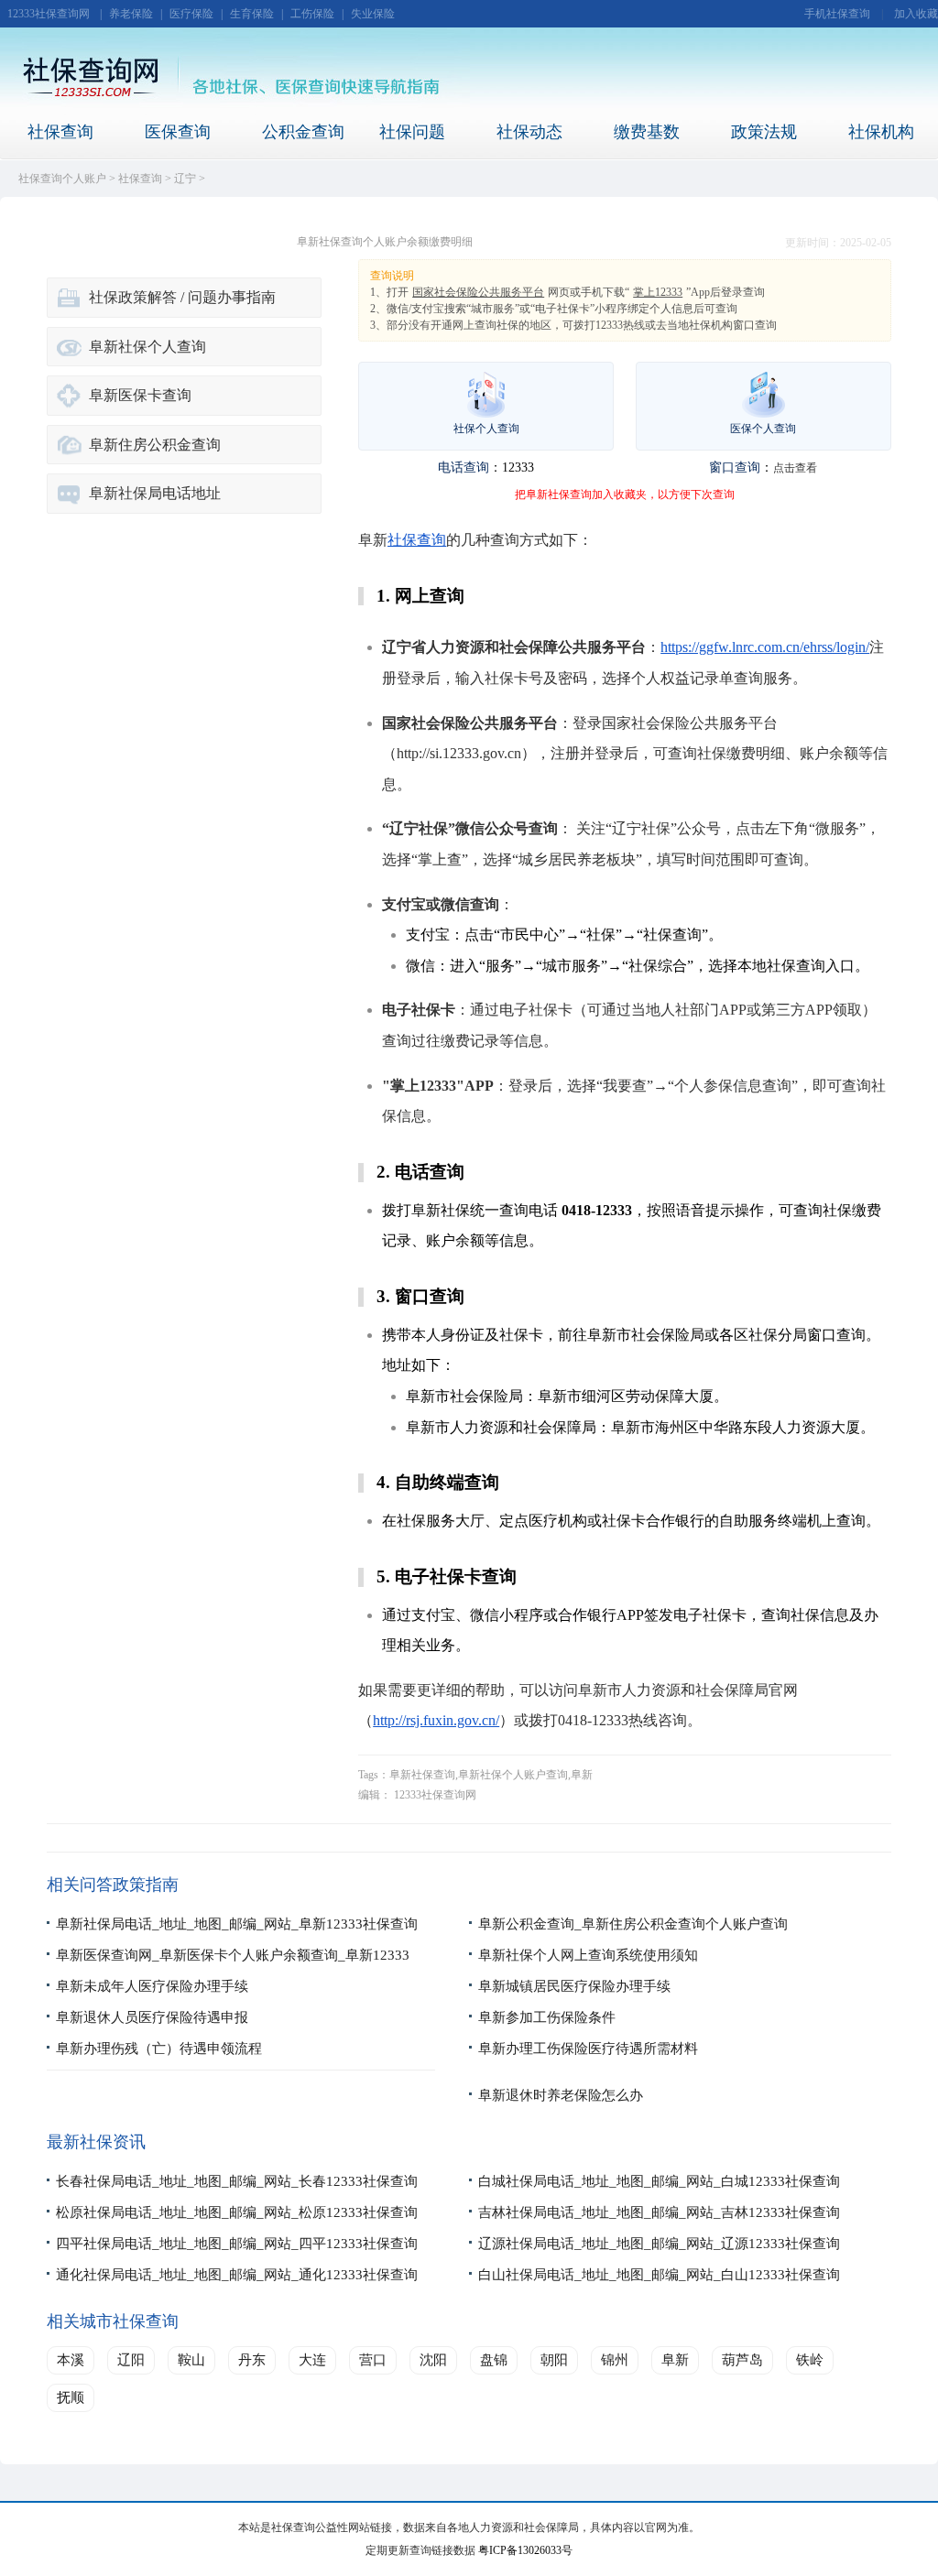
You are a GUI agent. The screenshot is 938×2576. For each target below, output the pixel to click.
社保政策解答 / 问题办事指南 (182, 297)
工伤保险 (312, 14)
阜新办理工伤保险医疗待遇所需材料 (588, 2049)
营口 (373, 2360)
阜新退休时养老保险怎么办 (561, 2095)
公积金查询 (303, 132)
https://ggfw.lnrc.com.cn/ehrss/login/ (765, 647)
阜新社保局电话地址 (155, 493)
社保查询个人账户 (62, 179)
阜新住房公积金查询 (155, 445)
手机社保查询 (837, 14)
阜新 (675, 2360)
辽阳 (131, 2360)
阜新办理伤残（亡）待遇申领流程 (159, 2049)
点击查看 (795, 468)
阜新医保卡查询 (140, 395)
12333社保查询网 (49, 14)
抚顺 (71, 2397)
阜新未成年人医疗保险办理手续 (152, 1986)
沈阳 (433, 2360)
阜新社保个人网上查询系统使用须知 (588, 1955)
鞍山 (191, 2360)
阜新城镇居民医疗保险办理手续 (574, 1986)
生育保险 (252, 14)
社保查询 (60, 132)
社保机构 (881, 132)
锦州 (615, 2360)
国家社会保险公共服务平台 (478, 292)
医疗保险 (191, 14)
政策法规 (764, 132)
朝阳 (554, 2360)
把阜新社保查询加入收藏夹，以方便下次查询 (625, 495)
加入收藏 (916, 14)
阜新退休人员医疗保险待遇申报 (152, 2017)
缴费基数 (647, 132)
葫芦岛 (742, 2360)
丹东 (252, 2360)
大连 (312, 2360)
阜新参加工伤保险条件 (547, 2017)
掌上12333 (658, 292)
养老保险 (131, 14)
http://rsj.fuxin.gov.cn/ (436, 1720)
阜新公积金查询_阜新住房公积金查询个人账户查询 (633, 1924)
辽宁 (185, 179)
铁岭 (810, 2360)
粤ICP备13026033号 (525, 2550)
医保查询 (178, 132)
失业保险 (373, 14)
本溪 (71, 2360)
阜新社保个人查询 (147, 347)
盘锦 (494, 2360)
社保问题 (412, 132)
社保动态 (529, 132)
